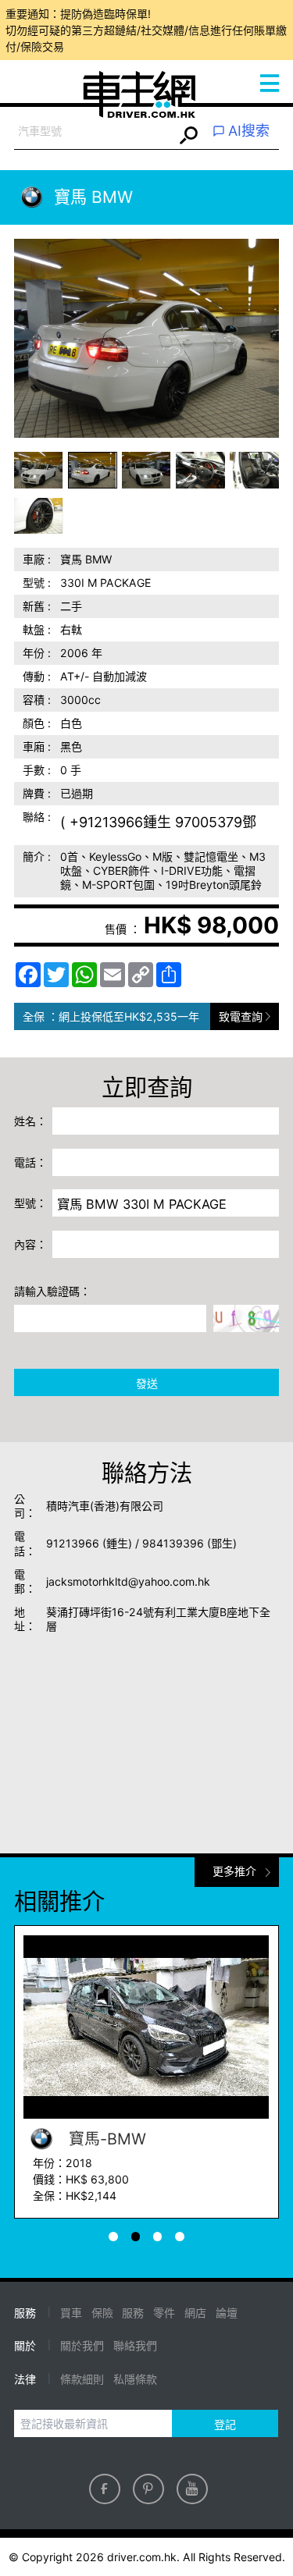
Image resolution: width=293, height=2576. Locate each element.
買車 (71, 2313)
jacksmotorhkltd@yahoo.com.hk (128, 1581)
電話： (30, 1162)
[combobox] (94, 131)
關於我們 (82, 2345)
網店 (195, 2313)
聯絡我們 (135, 2345)
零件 (164, 2313)
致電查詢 (241, 1016)
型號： (30, 1203)
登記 (225, 2424)
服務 (133, 2313)
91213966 (73, 1543)
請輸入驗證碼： (52, 1291)
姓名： (30, 1121)
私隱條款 (135, 2379)
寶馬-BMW (105, 2139)
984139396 (173, 1543)
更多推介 (234, 1871)
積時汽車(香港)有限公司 (105, 1506)
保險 (102, 2313)
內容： (30, 1244)
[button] (39, 470)
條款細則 (82, 2379)
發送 (147, 1383)
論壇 (227, 2313)
